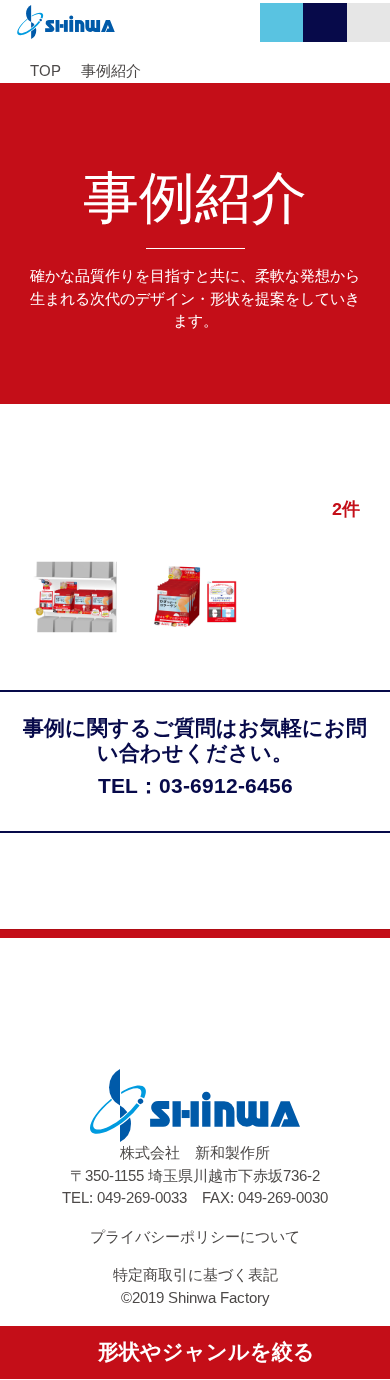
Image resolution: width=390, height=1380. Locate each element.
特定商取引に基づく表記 (195, 1274)
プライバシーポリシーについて (195, 1236)
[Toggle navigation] (368, 22)
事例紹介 (111, 70)
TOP (45, 70)
